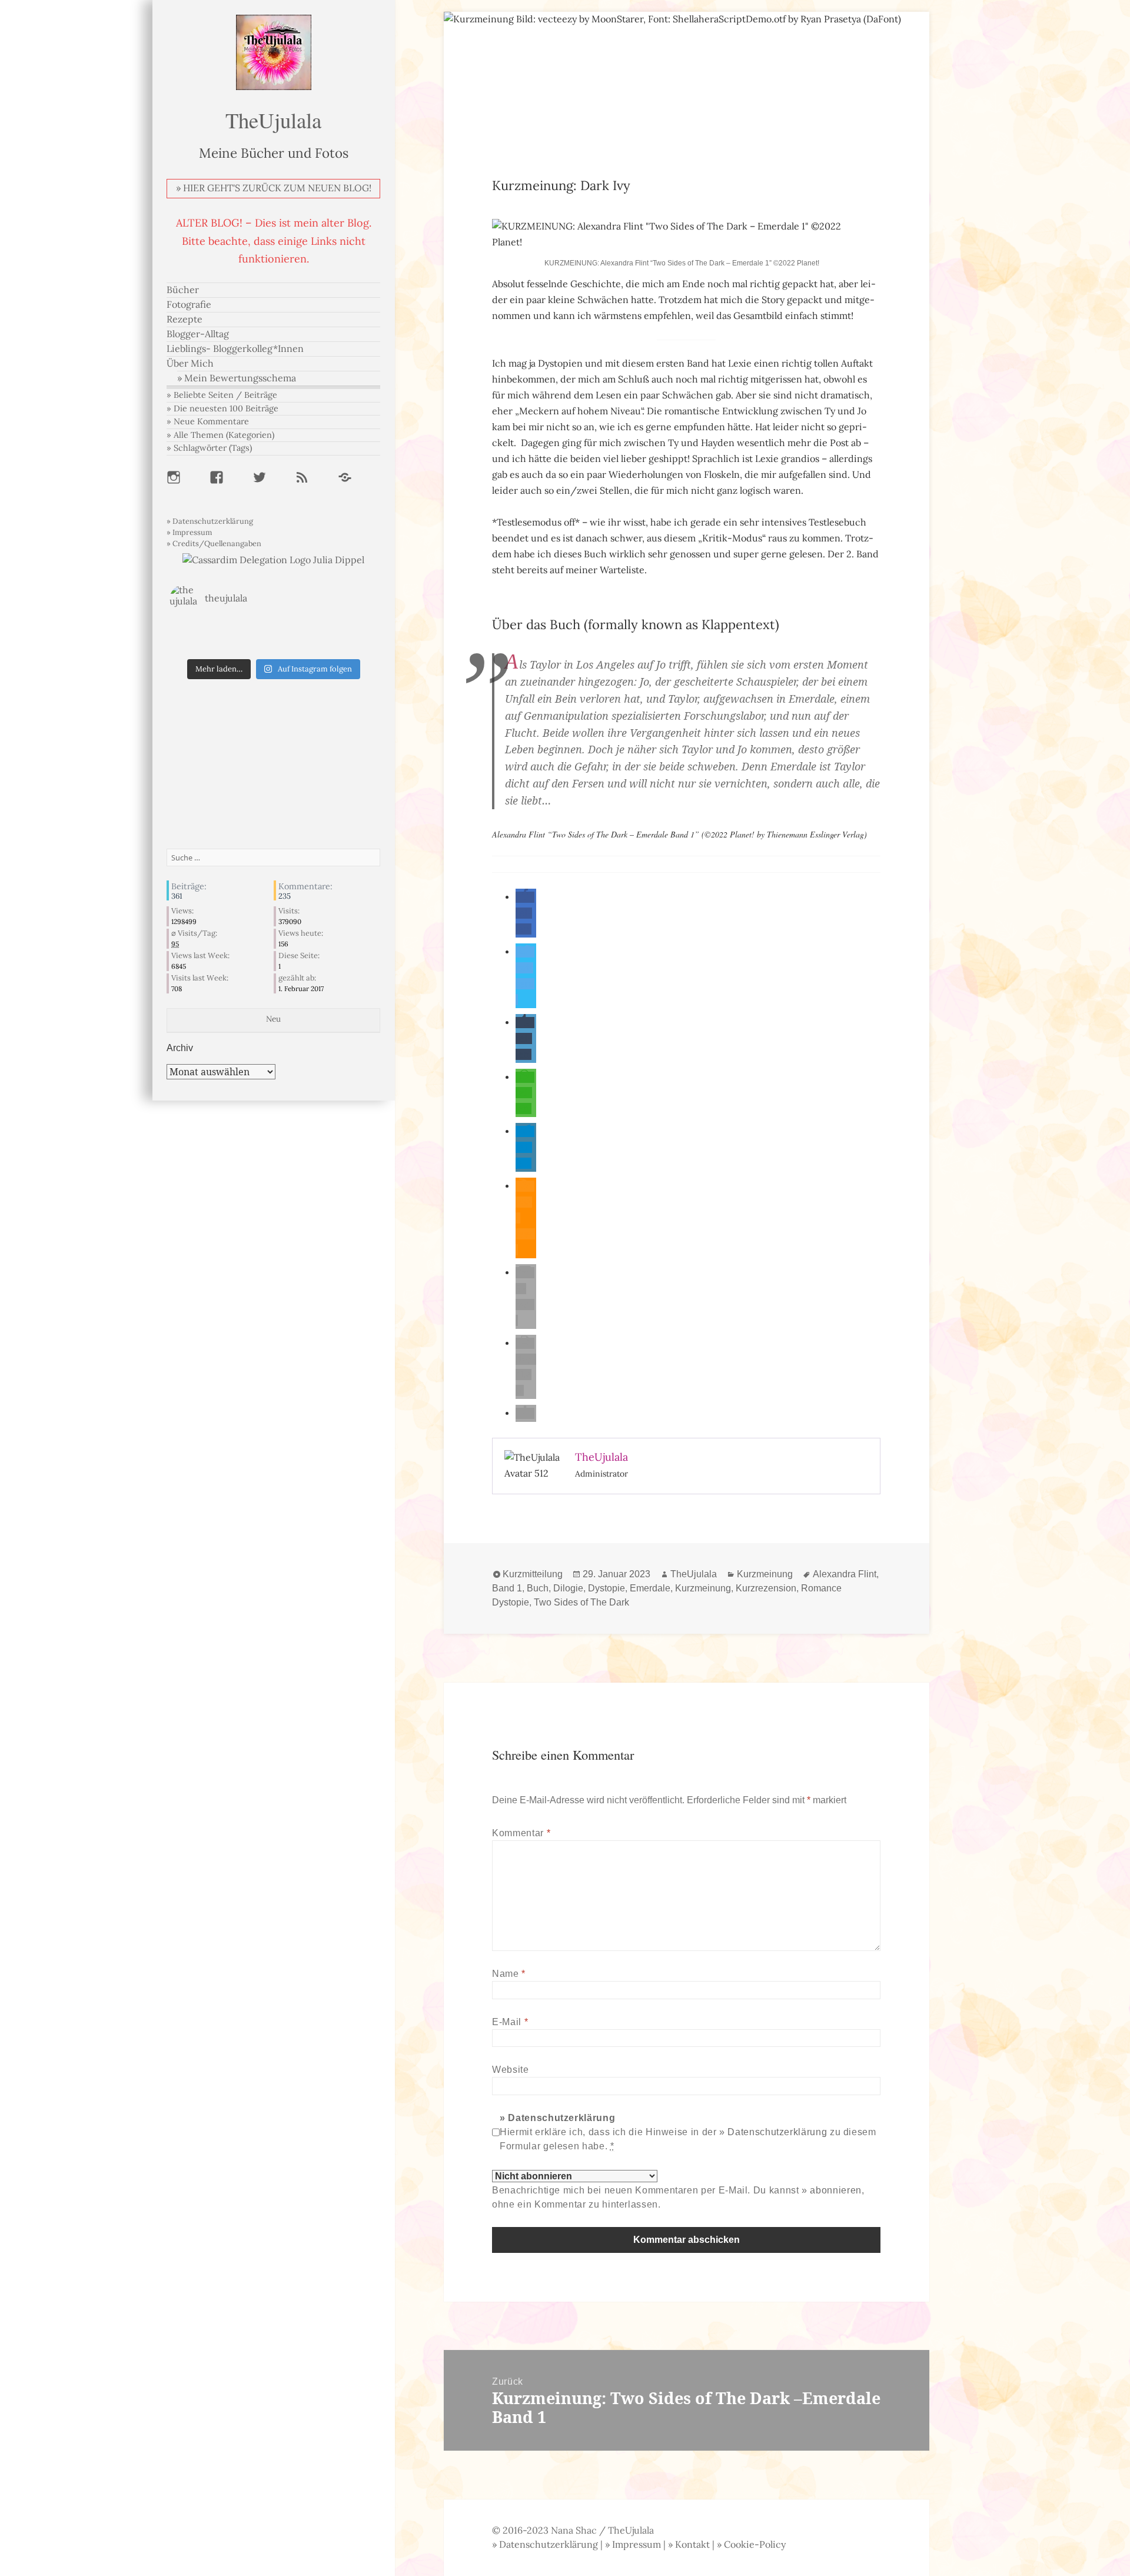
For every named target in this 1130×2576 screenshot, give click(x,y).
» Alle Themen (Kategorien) (220, 435)
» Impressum (189, 532)
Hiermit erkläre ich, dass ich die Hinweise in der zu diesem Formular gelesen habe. (688, 2132)
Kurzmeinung (765, 1574)
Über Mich (190, 363)
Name (509, 1974)
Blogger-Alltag (198, 334)
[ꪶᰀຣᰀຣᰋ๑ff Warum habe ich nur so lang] (274, 630)
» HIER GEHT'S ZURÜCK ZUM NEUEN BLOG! (274, 188)
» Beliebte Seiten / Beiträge (222, 395)
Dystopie (606, 1588)
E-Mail (510, 2022)
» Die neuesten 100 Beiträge (222, 408)
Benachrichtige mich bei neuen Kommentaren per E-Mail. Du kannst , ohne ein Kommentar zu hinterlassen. (678, 2197)
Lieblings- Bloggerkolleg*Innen (235, 349)
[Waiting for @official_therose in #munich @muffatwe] (204, 630)
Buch (538, 1588)
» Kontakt (689, 2545)
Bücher (183, 290)
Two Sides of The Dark (581, 1602)
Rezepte (185, 319)
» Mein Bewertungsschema (237, 378)
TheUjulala (273, 120)
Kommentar (521, 1833)
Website (510, 2070)
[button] (525, 913)
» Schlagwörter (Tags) (209, 448)
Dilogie (568, 1588)
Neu (273, 1019)
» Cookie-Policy (751, 2545)
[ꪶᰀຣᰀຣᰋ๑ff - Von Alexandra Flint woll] (343, 646)
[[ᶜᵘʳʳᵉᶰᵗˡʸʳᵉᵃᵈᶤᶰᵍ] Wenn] (204, 646)
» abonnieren (832, 2190)
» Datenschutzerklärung (210, 521)
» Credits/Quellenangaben (214, 544)
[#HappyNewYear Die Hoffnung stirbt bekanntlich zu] (274, 646)
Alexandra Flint (845, 1574)
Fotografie (189, 305)
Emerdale (650, 1588)
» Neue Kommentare (208, 421)
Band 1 (507, 1588)
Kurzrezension (766, 1588)
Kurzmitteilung (533, 1574)
